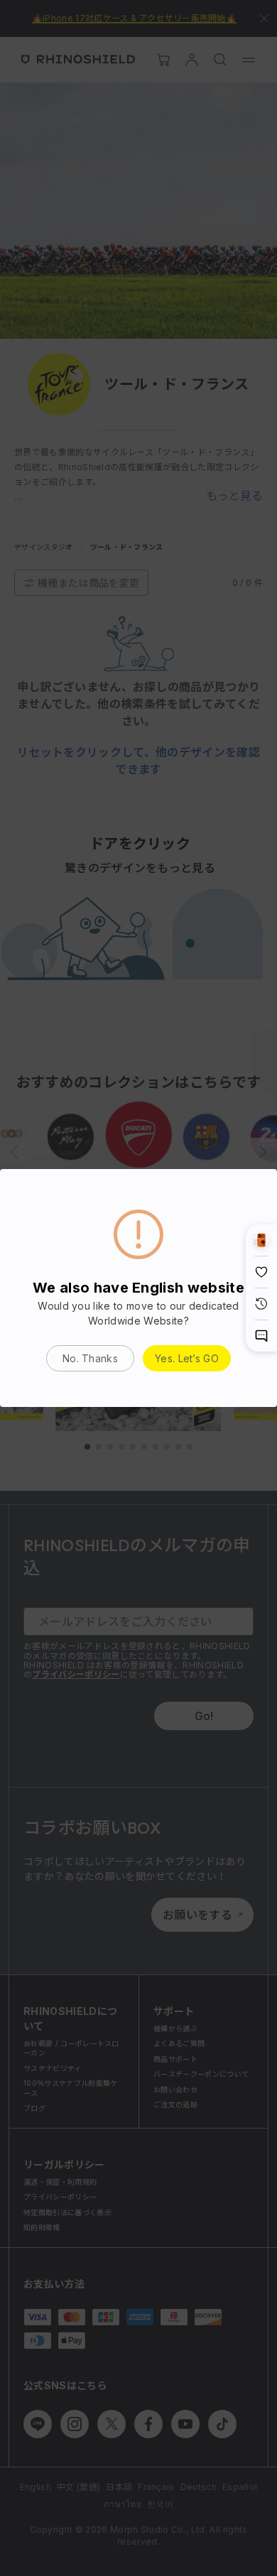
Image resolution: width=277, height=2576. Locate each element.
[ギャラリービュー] (261, 1240)
